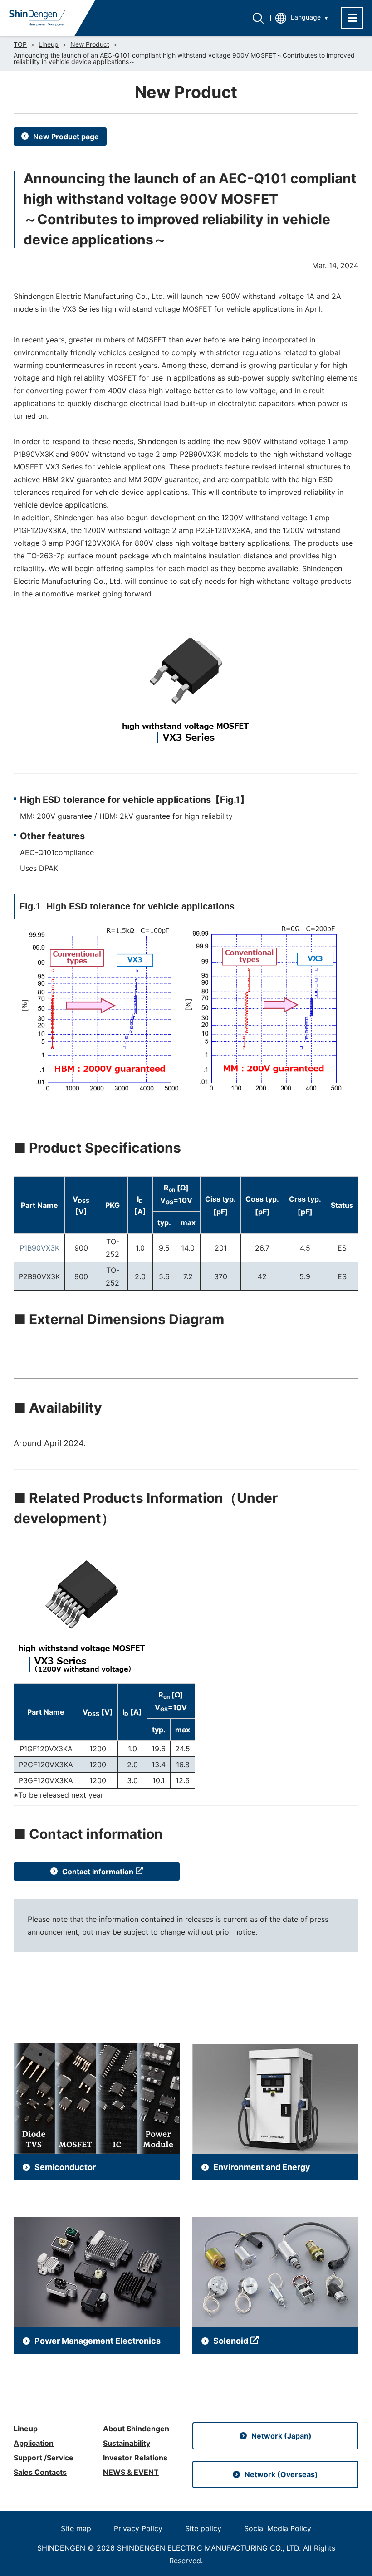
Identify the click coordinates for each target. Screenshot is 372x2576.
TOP (20, 44)
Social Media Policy (278, 2528)
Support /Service (44, 2458)
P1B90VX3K (39, 1248)
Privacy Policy (138, 2528)
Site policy (203, 2528)
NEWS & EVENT (131, 2472)
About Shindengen (136, 2429)
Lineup (49, 44)
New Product (90, 44)
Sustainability (127, 2443)
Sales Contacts (40, 2472)
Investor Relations (135, 2458)
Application (34, 2443)
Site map (76, 2528)
